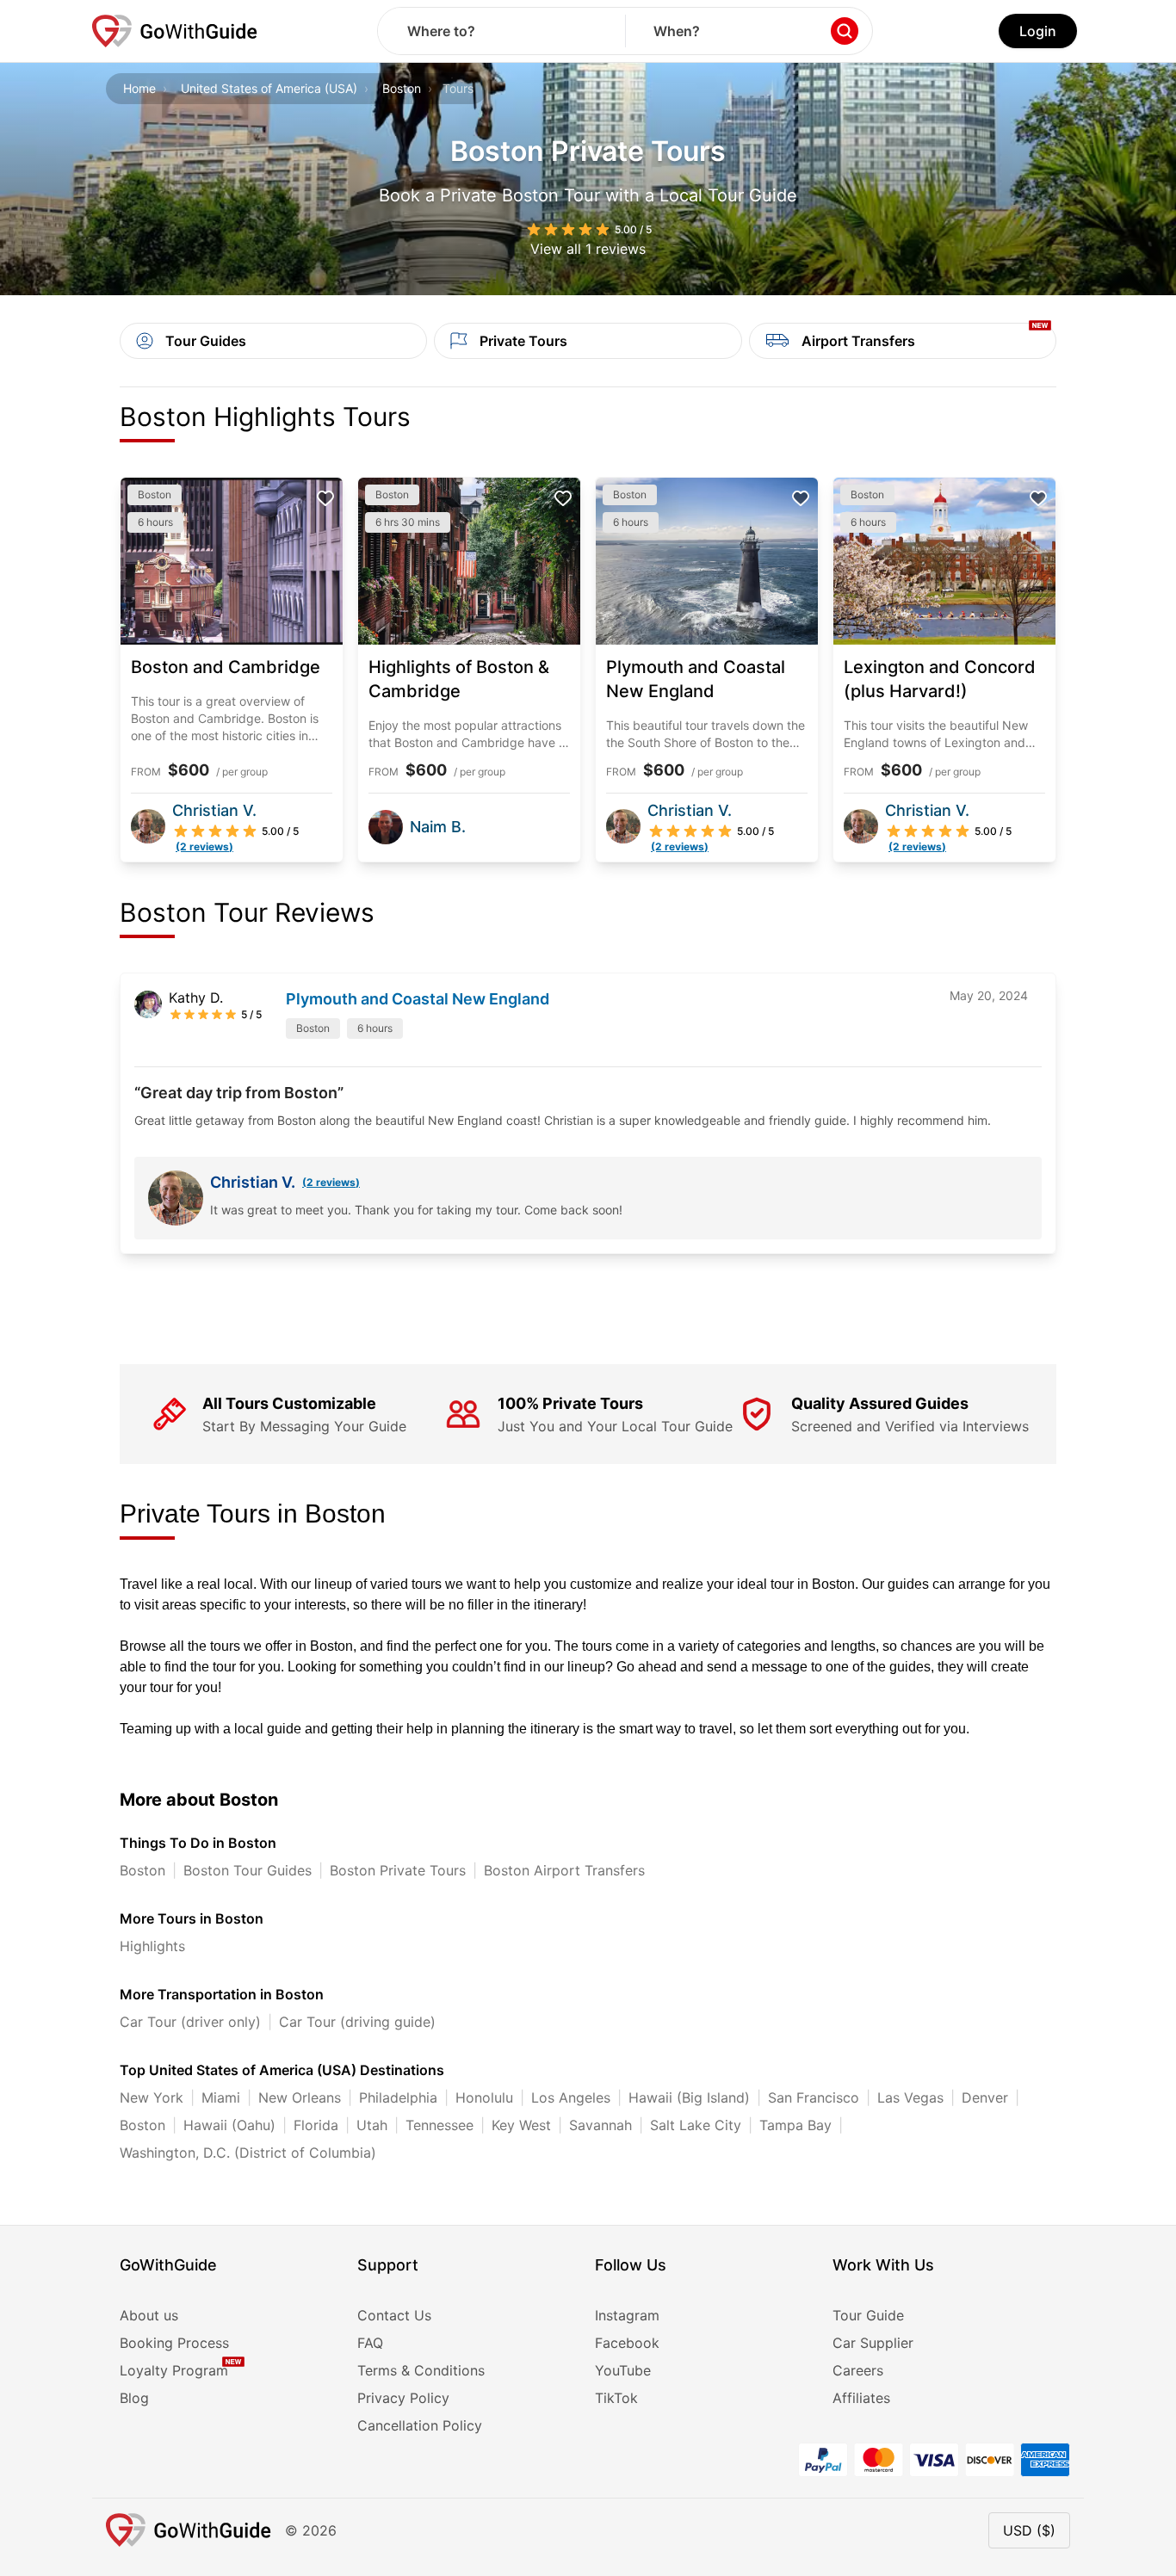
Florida (316, 2125)
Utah (372, 2125)
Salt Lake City (696, 2125)
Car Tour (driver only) (190, 2022)
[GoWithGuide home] (175, 31)
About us (149, 2315)
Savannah (600, 2125)
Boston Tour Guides (248, 1870)
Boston (402, 88)
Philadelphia (398, 2097)
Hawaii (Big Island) (689, 2097)
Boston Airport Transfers (564, 1870)
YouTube (623, 2370)
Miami (221, 2097)
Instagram (627, 2315)
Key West (521, 2125)
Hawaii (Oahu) (229, 2125)
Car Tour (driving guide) (357, 2022)
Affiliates (861, 2398)
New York (152, 2097)
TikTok (616, 2398)
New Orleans (300, 2097)
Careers (858, 2370)
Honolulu (484, 2097)
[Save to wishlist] (325, 498)
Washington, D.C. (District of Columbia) (248, 2153)
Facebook (627, 2343)
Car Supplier (873, 2343)
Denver (985, 2097)
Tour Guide (868, 2315)
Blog (134, 2398)
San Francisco (814, 2097)
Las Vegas (910, 2097)
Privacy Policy (403, 2398)
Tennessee (439, 2125)
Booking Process (174, 2343)
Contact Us (394, 2315)
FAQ (370, 2343)
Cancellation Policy (420, 2425)
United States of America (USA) (269, 88)
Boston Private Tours (398, 1870)
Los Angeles (571, 2097)
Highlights (152, 1946)
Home (139, 88)
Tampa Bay (795, 2125)
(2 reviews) (331, 1182)
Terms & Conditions (421, 2370)
